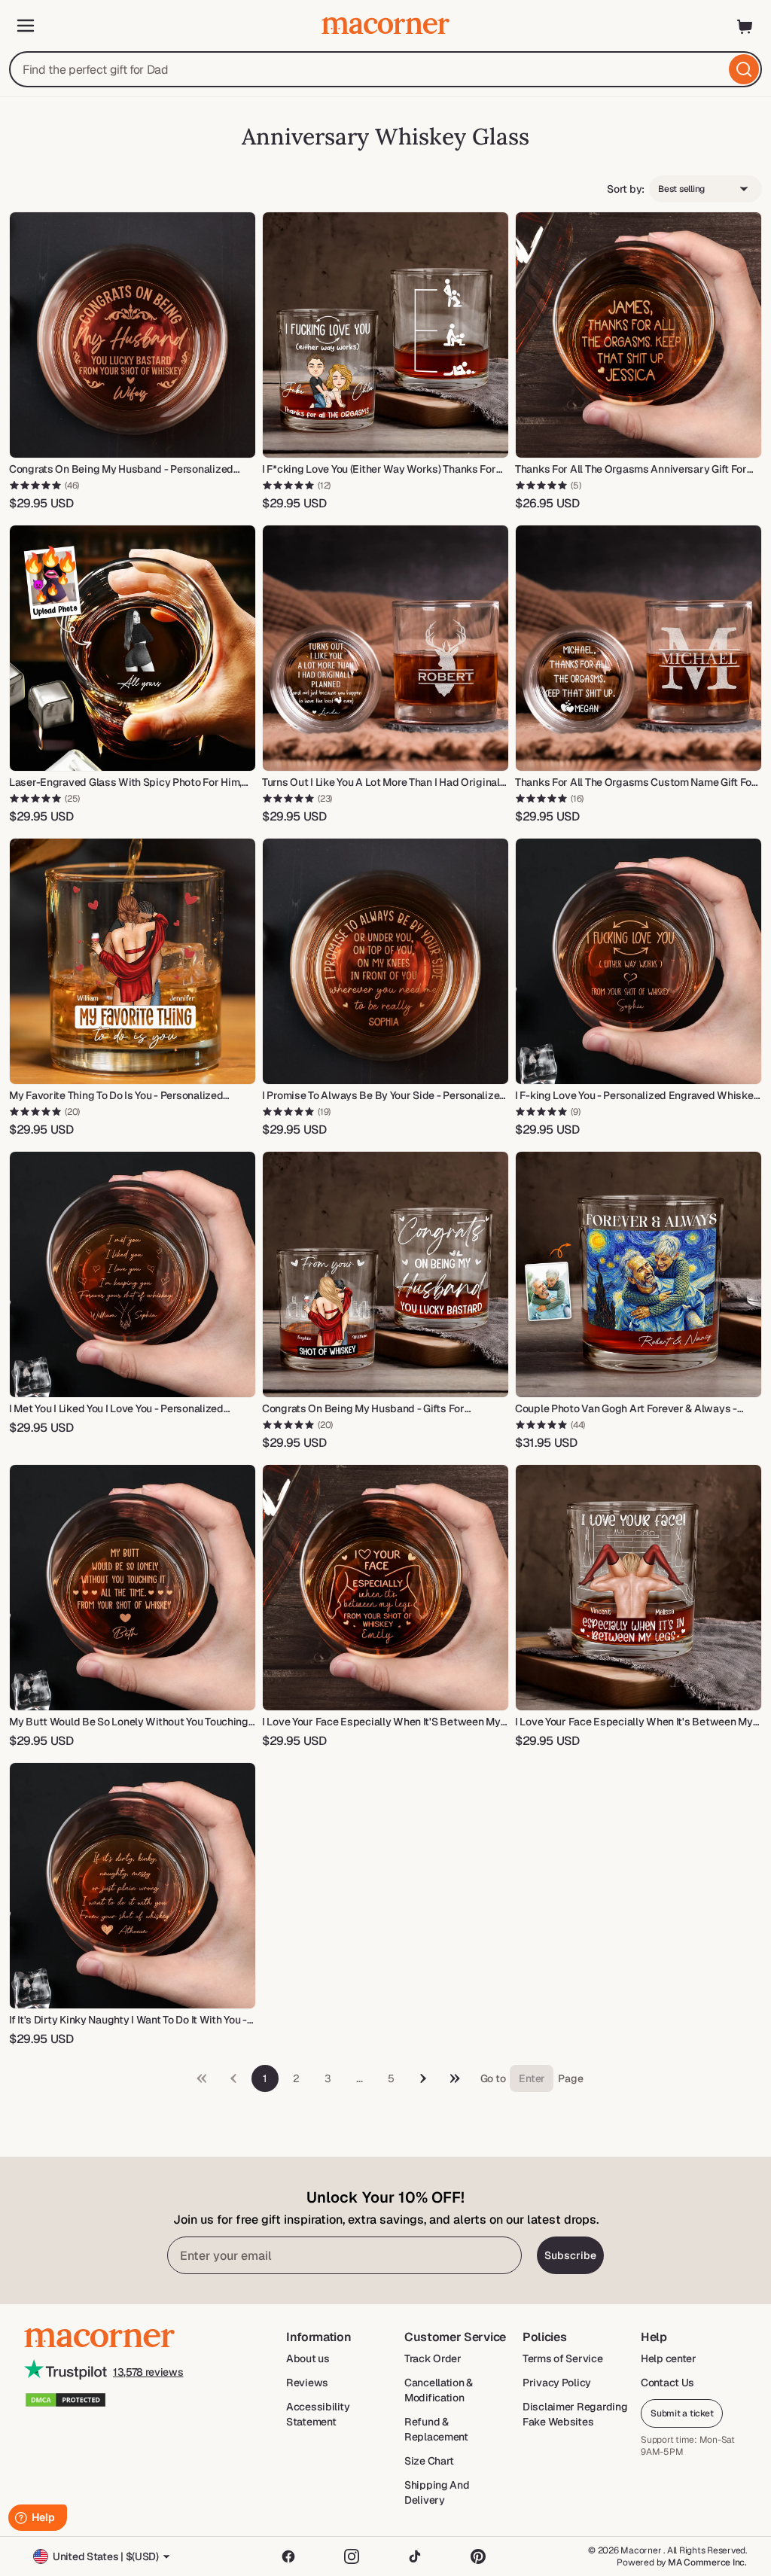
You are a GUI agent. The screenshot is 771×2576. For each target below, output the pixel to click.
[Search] (744, 69)
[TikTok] (415, 2556)
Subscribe (570, 2255)
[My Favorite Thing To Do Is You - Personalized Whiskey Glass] (133, 961)
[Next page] (423, 2078)
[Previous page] (455, 2078)
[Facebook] (288, 2556)
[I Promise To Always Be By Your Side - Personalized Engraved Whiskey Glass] (385, 961)
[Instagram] (352, 2556)
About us (308, 2358)
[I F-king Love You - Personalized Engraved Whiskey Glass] (638, 961)
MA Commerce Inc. (707, 2562)
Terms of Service (563, 2358)
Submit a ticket (682, 2413)
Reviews (307, 2383)
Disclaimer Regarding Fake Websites (575, 2414)
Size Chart (429, 2461)
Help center (669, 2358)
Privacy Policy (557, 2383)
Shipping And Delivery (437, 2492)
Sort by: (626, 189)
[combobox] (385, 69)
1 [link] (265, 2078)
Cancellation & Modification (439, 2390)
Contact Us (667, 2383)
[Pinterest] (478, 2556)
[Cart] (745, 26)
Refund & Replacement (436, 2429)
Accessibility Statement (318, 2414)
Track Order (433, 2358)
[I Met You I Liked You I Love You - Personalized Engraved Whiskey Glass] (133, 1274)
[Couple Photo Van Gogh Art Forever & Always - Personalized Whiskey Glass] (638, 1274)
